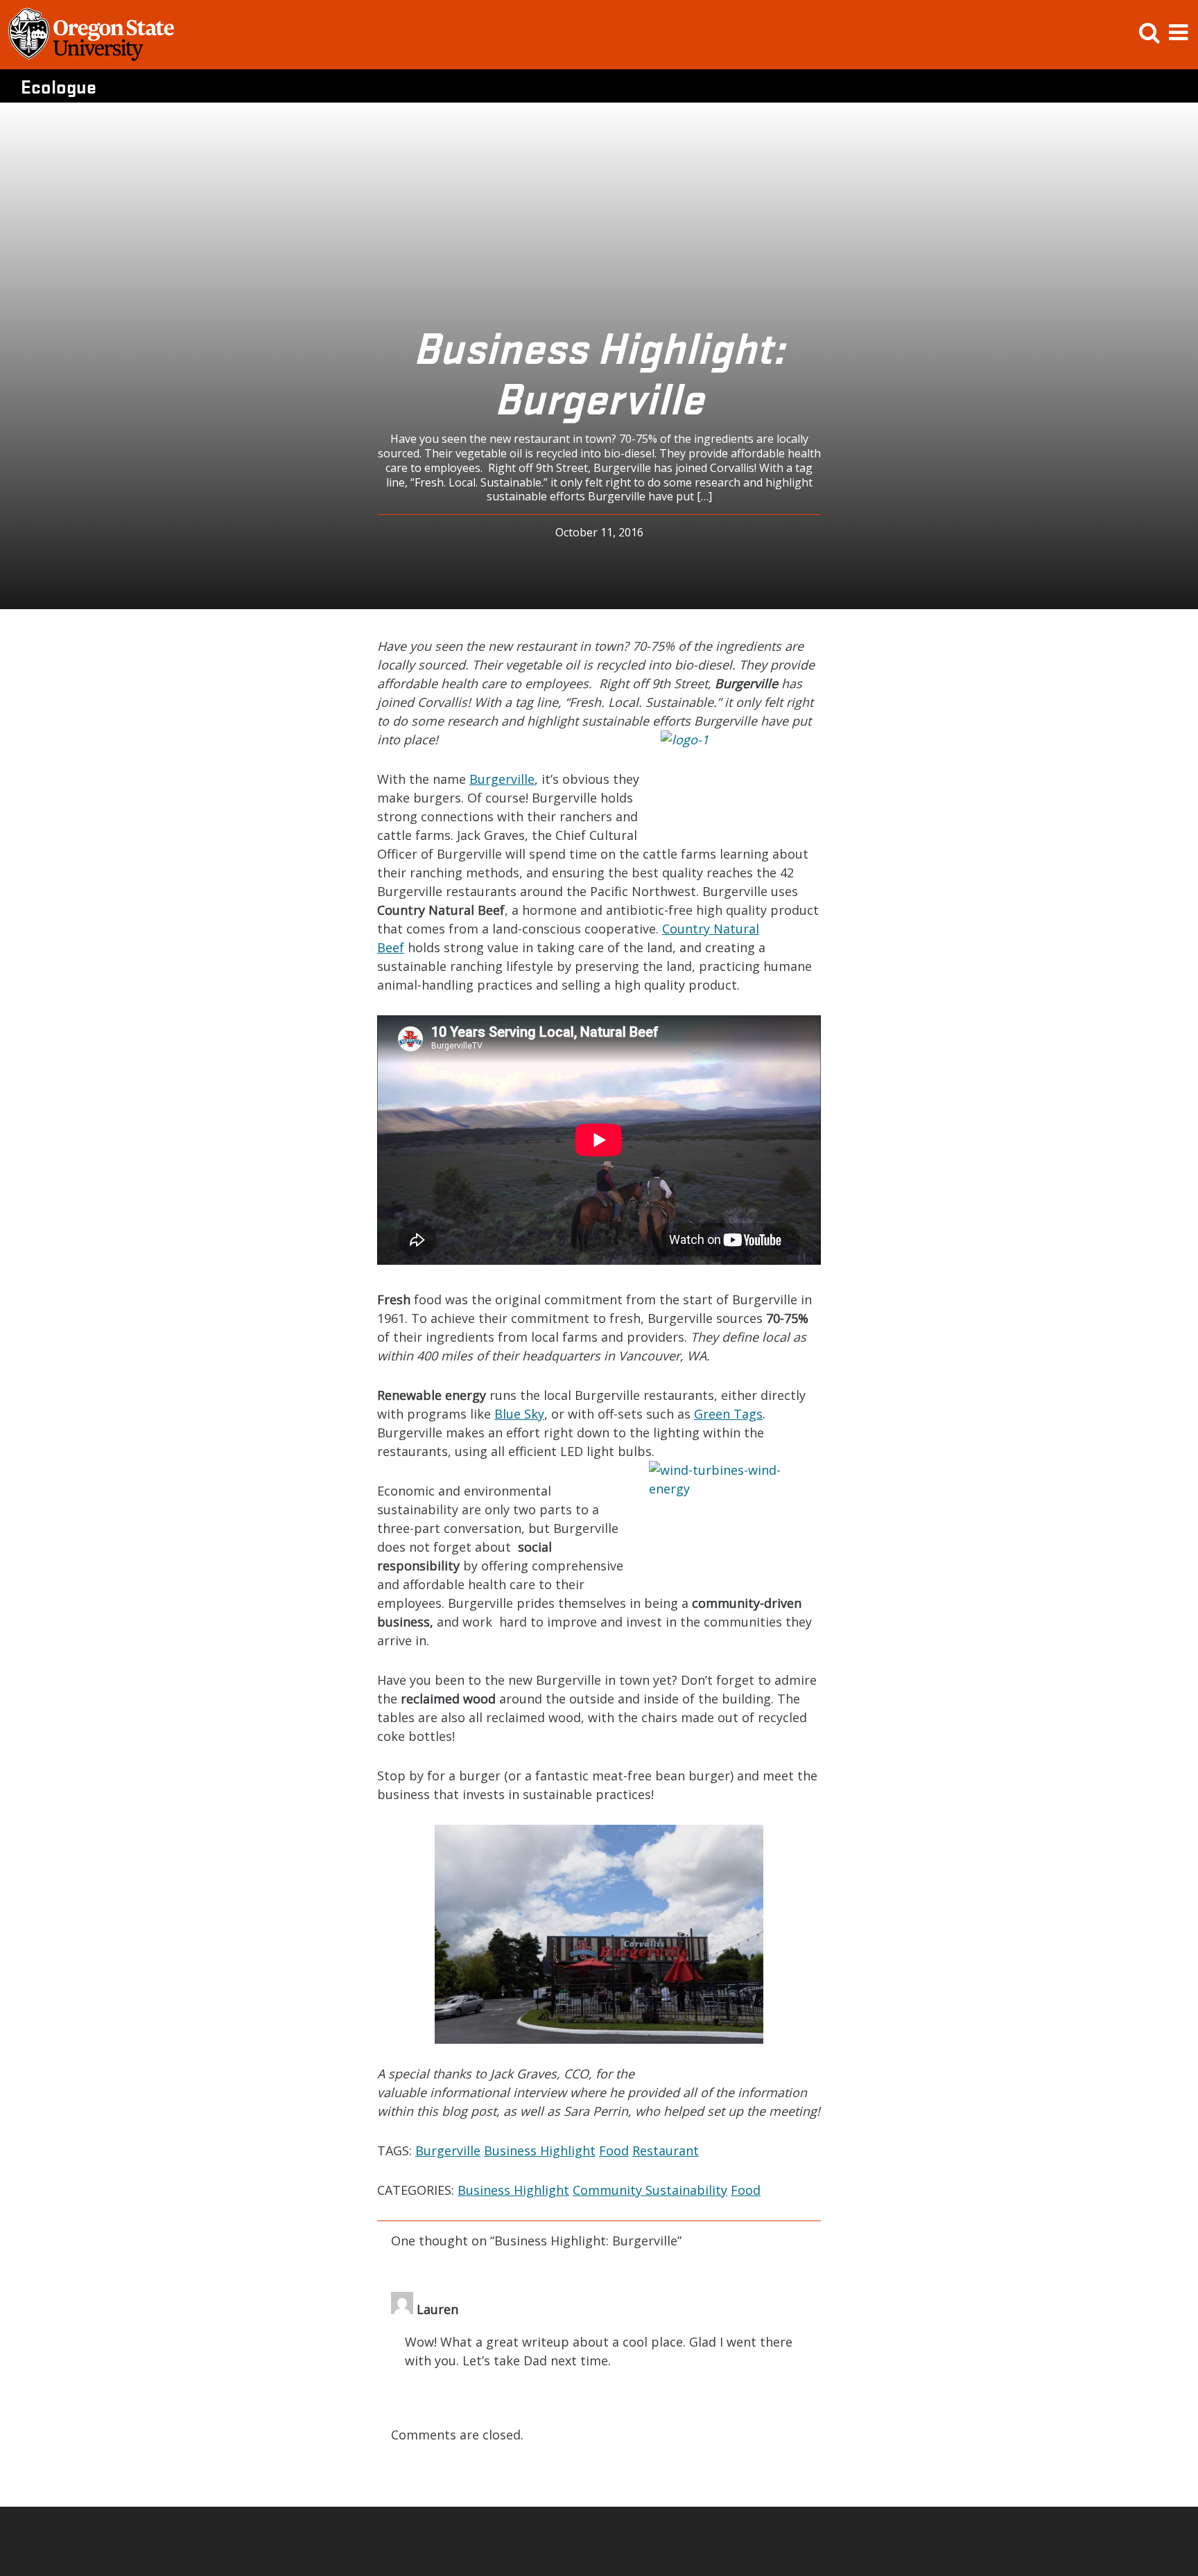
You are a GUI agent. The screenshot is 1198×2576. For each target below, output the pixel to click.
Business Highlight (540, 2150)
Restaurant (666, 2150)
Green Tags (728, 1414)
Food (614, 2150)
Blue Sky (519, 1414)
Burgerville (502, 779)
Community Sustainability (650, 2190)
